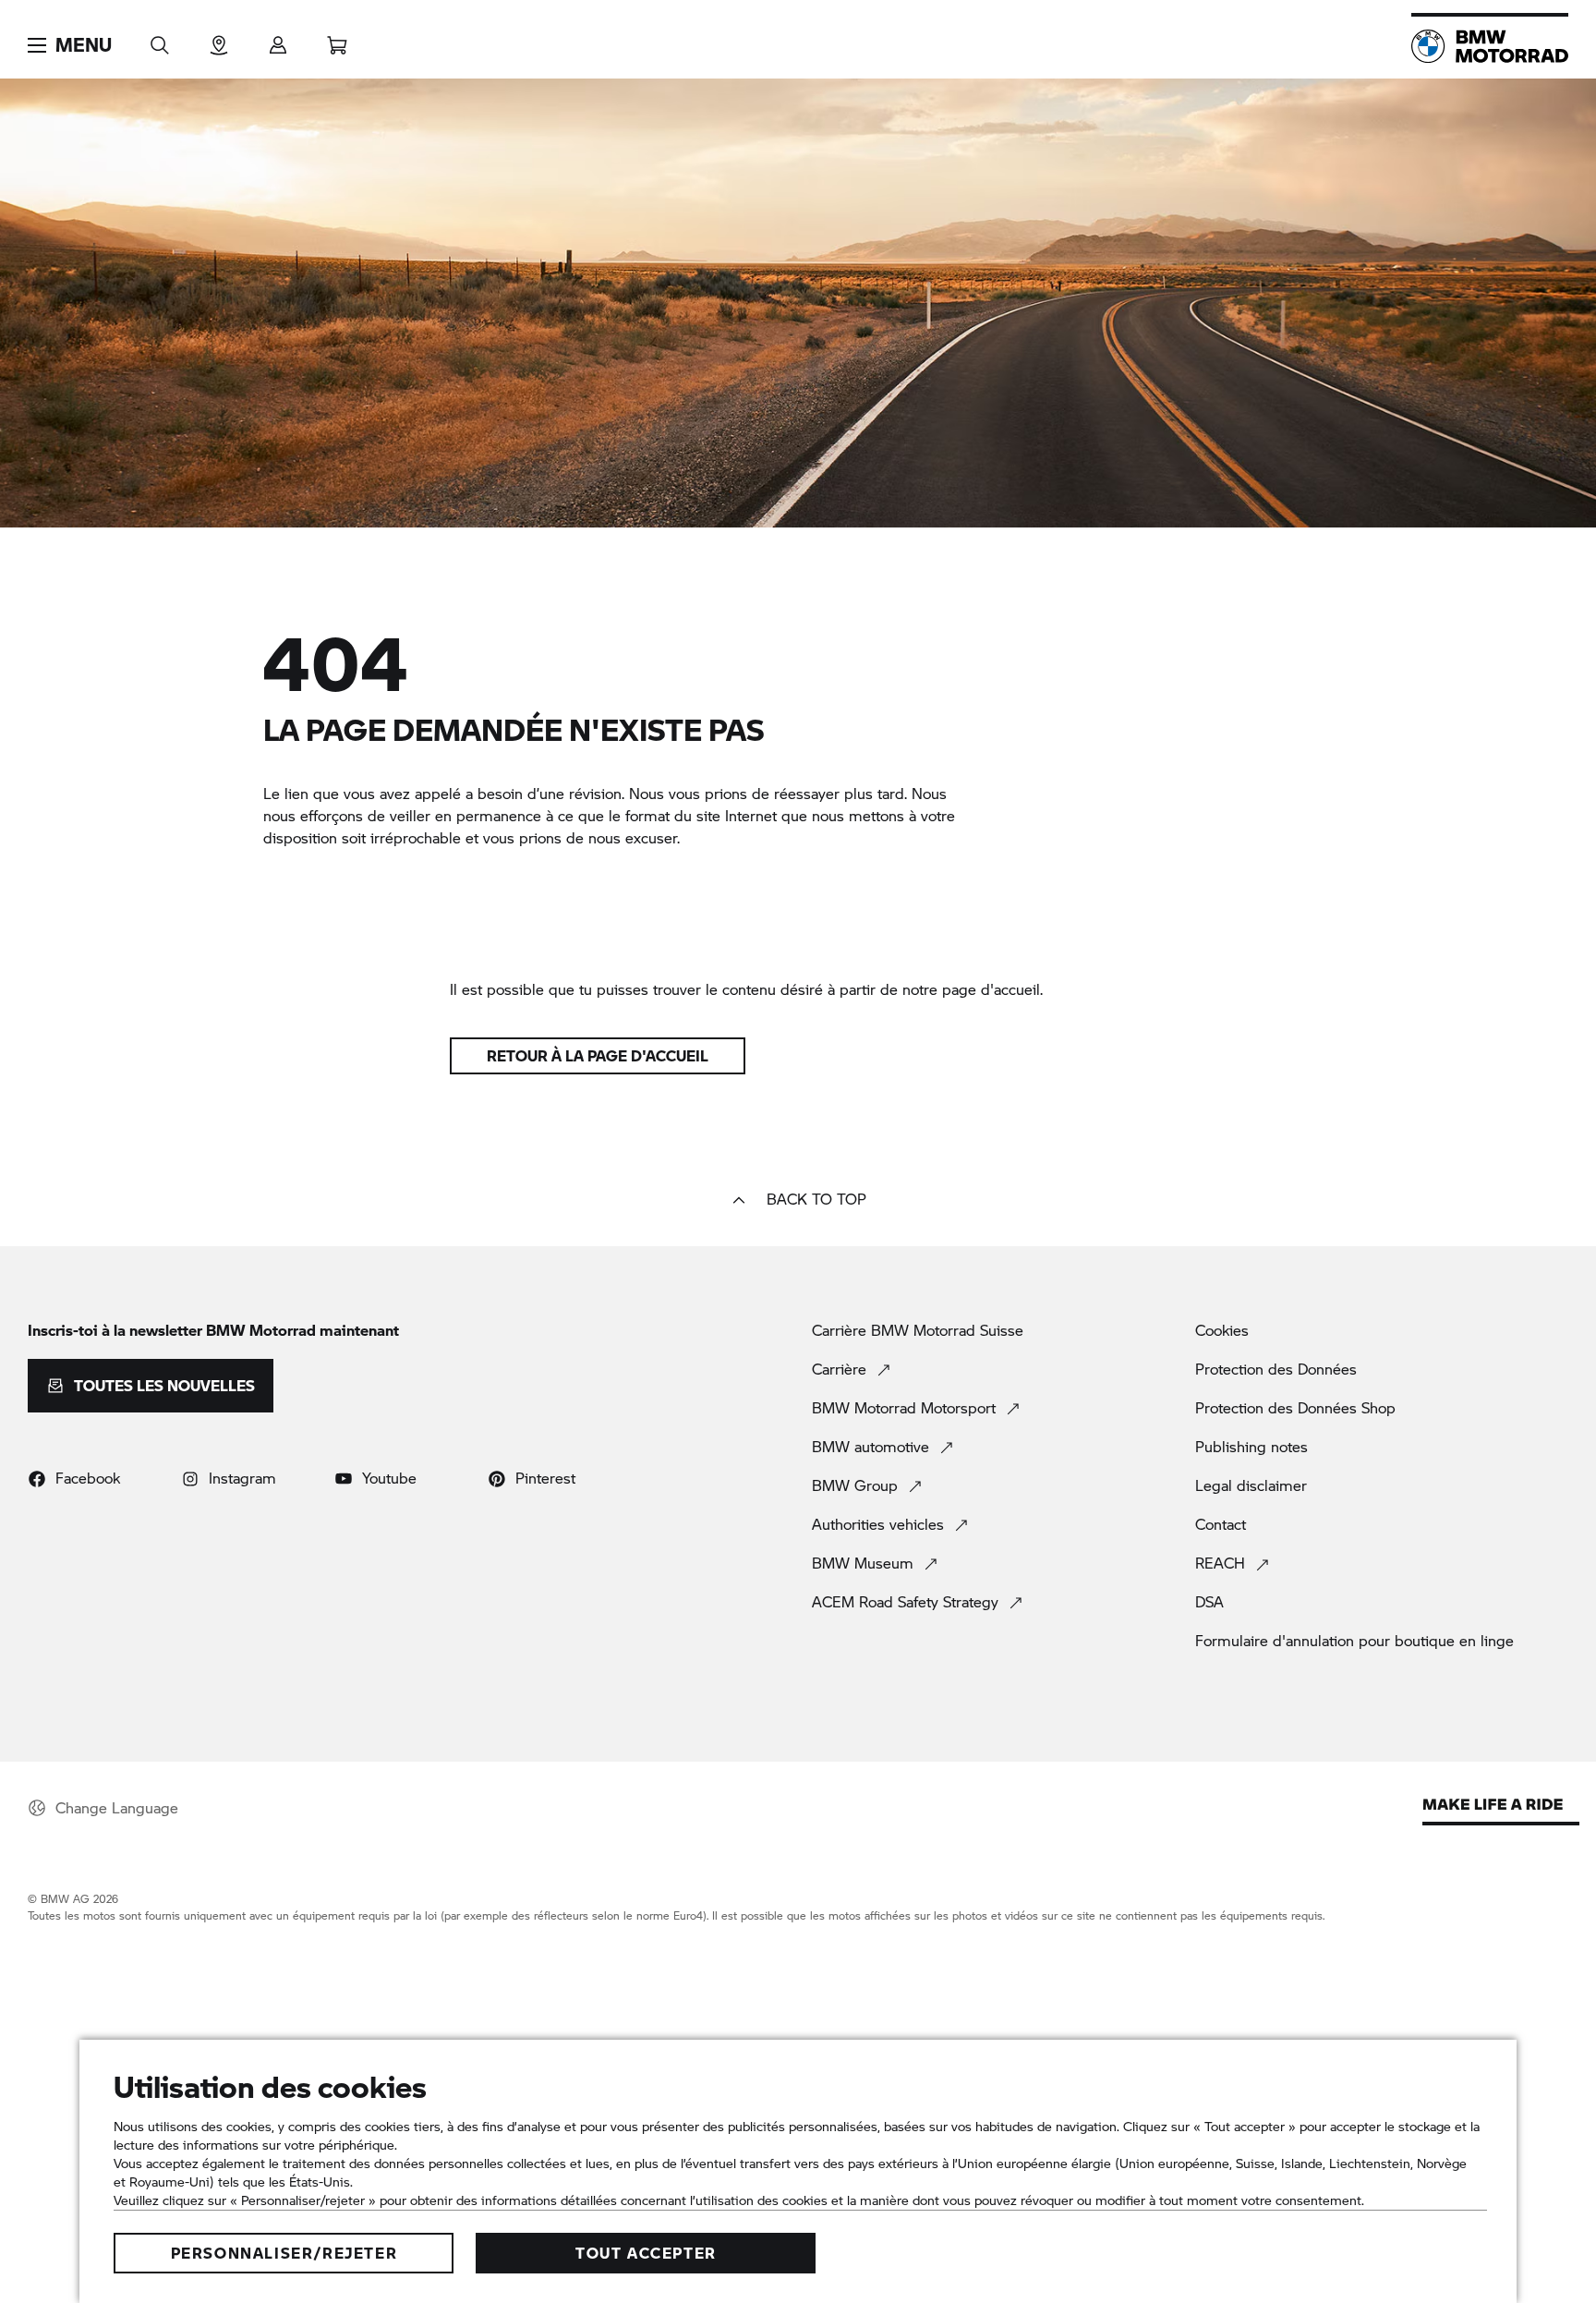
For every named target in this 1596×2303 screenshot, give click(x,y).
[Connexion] (278, 39)
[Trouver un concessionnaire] (219, 39)
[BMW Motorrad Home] (1490, 46)
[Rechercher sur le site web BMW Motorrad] (160, 39)
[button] (70, 45)
